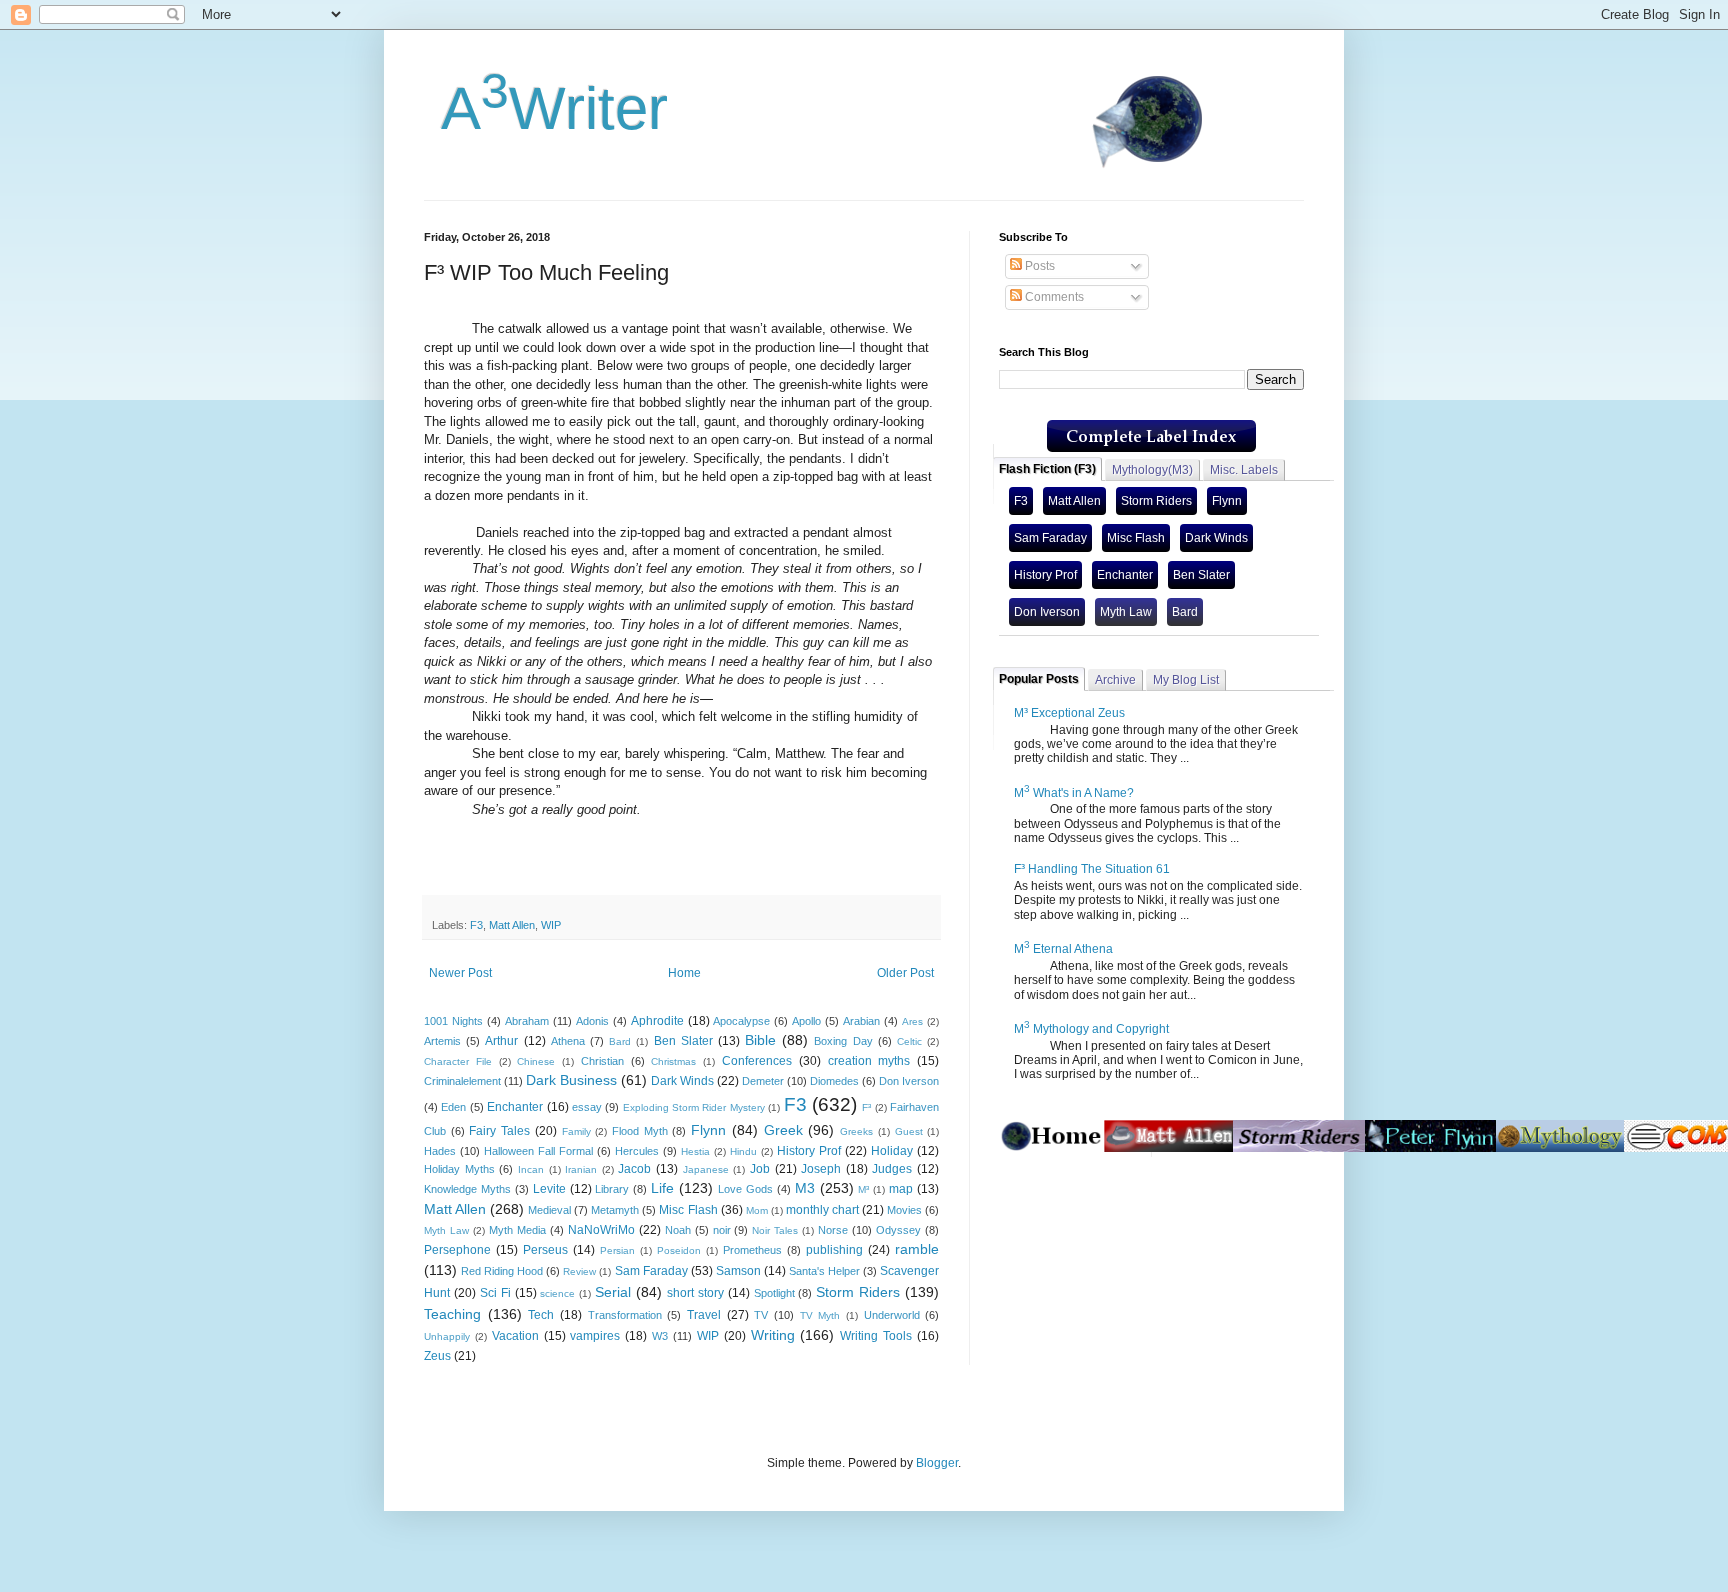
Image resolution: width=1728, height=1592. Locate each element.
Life (662, 1188)
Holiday (892, 1151)
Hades (440, 1151)
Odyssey (898, 1230)
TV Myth (820, 1315)
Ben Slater (683, 1041)
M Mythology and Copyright (1091, 1029)
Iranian (581, 1169)
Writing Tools (876, 1336)
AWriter (546, 108)
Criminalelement (462, 1081)
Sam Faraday (651, 1271)
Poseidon (679, 1250)
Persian (617, 1250)
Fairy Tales (499, 1131)
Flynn (708, 1130)
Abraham (527, 1021)
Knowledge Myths (467, 1189)
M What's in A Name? (1074, 793)
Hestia (695, 1151)
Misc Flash (688, 1210)
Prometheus (752, 1250)
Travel (704, 1315)
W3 (660, 1336)
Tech (541, 1315)
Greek (783, 1130)
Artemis (442, 1041)
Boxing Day (843, 1041)
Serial (613, 1292)
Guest (909, 1131)
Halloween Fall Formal (538, 1151)
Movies (904, 1210)
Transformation (625, 1315)
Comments (1053, 297)
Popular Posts (1039, 679)
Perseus (545, 1250)
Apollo (806, 1021)
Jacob (634, 1169)
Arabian (861, 1021)
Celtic (909, 1041)
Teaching (452, 1314)
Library (612, 1189)
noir (722, 1230)
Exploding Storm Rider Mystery (694, 1107)
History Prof (809, 1151)
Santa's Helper (824, 1271)
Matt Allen (512, 925)
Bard (620, 1041)
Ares (912, 1021)
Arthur (501, 1041)
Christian (602, 1061)
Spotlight (774, 1293)
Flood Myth (640, 1131)
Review (579, 1271)
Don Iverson (909, 1081)
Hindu (743, 1151)
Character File (458, 1061)
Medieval (549, 1210)
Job (760, 1169)
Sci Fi (495, 1293)
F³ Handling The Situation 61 (1092, 869)
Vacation (515, 1336)
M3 (805, 1188)
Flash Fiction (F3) (1047, 469)
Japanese (706, 1169)
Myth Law (446, 1230)
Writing (773, 1335)
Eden (453, 1107)
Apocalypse (741, 1021)
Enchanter (515, 1107)
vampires (595, 1336)
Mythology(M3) (1152, 470)
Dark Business (571, 1080)
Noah (678, 1230)
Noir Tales (775, 1230)
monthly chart (822, 1210)
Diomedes (834, 1081)
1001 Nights (453, 1021)
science (557, 1293)
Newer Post (460, 973)
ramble (917, 1249)
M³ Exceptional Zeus (1069, 713)
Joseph (821, 1169)
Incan (531, 1169)
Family (576, 1131)
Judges (892, 1169)
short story (695, 1293)
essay (587, 1107)
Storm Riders (858, 1292)
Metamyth (615, 1210)
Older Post (905, 973)
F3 (476, 925)
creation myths (869, 1061)
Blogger (937, 1463)
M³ (863, 1189)
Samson (738, 1271)
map (901, 1189)
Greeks (856, 1131)
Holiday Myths (459, 1169)
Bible (760, 1040)
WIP (551, 925)
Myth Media (517, 1230)
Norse (833, 1230)
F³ (866, 1107)
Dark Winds (682, 1081)
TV (761, 1315)
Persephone (457, 1250)
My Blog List (1186, 680)
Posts (1038, 266)
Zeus (437, 1356)
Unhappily (447, 1336)
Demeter (763, 1081)
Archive (1115, 680)
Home (684, 973)
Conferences (757, 1061)
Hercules (637, 1151)
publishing (834, 1250)
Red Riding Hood (502, 1271)
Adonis (592, 1021)
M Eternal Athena (1063, 949)
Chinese (536, 1061)
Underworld (892, 1315)
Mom (757, 1210)
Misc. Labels (1244, 470)
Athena (568, 1041)
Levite (549, 1189)
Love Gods (745, 1189)
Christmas (673, 1061)
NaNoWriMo (601, 1230)
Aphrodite (657, 1021)
